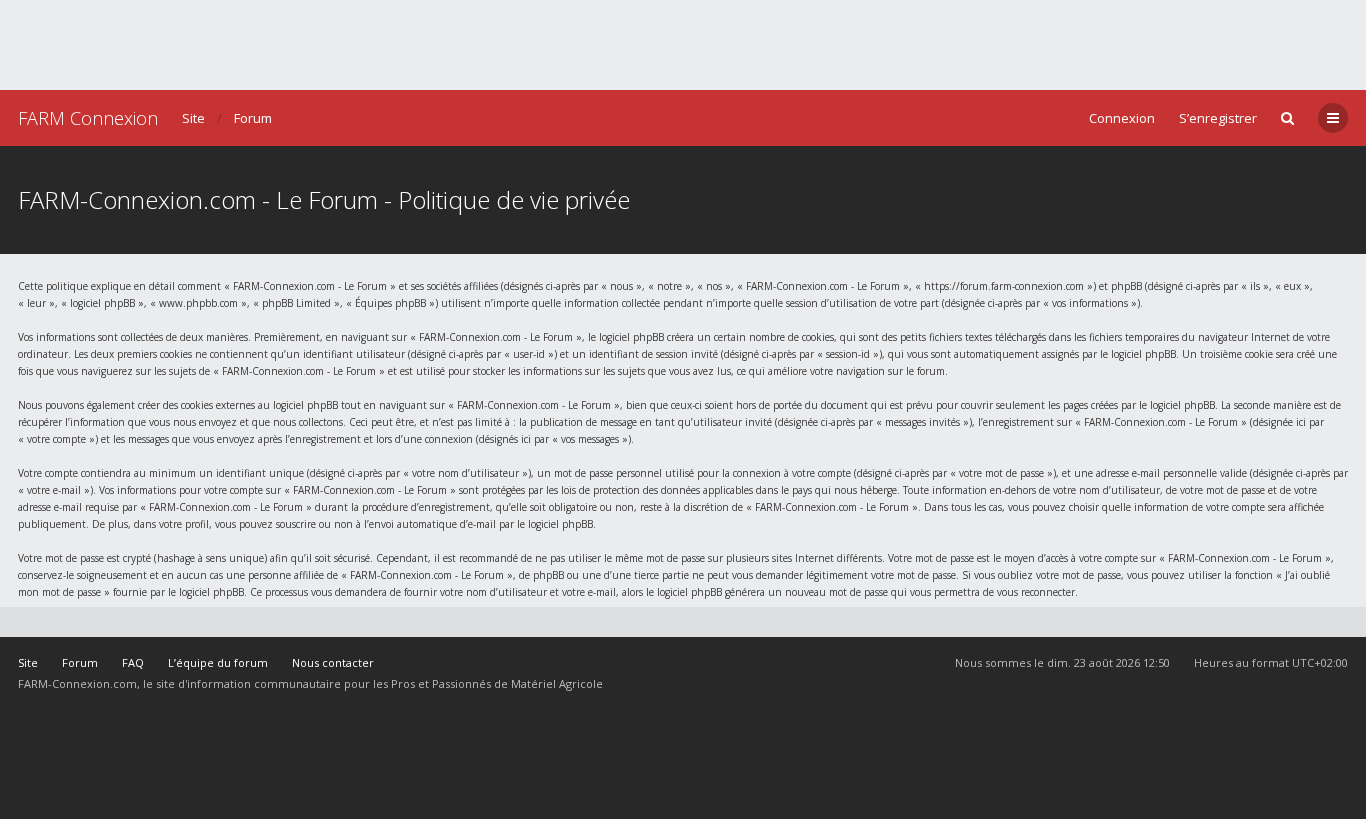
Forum (253, 118)
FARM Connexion (88, 118)
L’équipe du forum (218, 662)
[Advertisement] (683, 45)
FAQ (133, 662)
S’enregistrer (1218, 118)
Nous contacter (333, 662)
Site (193, 118)
